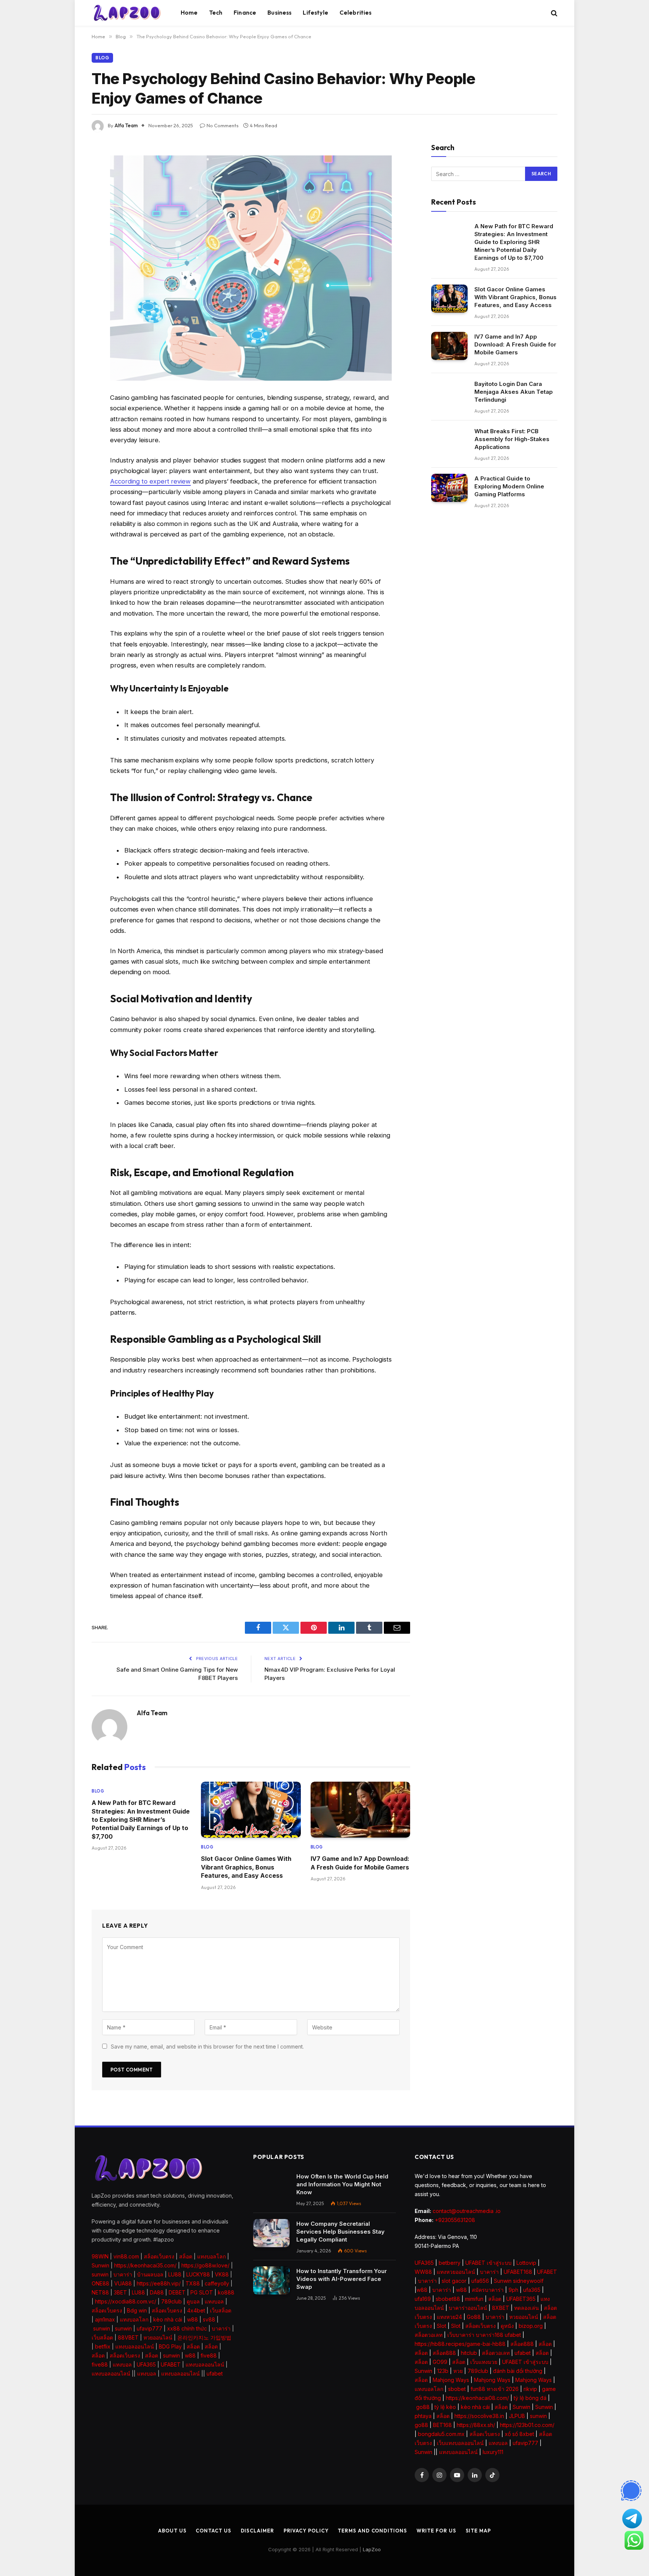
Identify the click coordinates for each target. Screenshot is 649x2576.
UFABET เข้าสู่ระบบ (488, 2263)
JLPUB (517, 2416)
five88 (209, 2355)
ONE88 (100, 2283)
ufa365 (532, 2290)
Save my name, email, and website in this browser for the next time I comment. (207, 2046)
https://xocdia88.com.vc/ (126, 2301)
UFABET (171, 2364)
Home (189, 13)
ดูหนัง (507, 2326)
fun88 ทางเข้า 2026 (495, 2389)
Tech (216, 13)
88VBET (128, 2337)
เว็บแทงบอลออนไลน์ (460, 2443)
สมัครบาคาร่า (488, 2290)
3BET (120, 2292)
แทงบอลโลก (211, 2256)
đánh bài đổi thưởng (518, 2371)
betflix (103, 2346)
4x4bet (196, 2310)
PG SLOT (202, 2292)
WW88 (423, 2272)
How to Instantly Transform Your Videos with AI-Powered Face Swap (342, 2279)
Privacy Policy (306, 2531)
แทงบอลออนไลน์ (135, 2346)
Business (279, 13)
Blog (102, 58)
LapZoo (372, 2549)
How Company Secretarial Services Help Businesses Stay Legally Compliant (340, 2232)
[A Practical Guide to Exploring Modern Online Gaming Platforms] (449, 488)
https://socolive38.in (479, 2416)
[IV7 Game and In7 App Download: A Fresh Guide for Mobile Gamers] (360, 1810)
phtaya (423, 2416)
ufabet (215, 2373)
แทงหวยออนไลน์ (456, 2272)
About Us (172, 2531)
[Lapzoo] (127, 13)
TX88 (193, 2283)
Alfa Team (126, 125)
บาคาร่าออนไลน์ (468, 2308)
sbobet (457, 2389)
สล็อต (186, 2256)
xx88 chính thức (187, 2328)
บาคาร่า (123, 2274)
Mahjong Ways (451, 2380)
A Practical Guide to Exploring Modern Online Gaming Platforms (509, 486)
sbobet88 (448, 2299)
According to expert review (150, 481)
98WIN (100, 2256)
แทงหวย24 (449, 2317)
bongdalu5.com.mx (441, 2434)
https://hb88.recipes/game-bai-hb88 (460, 2344)
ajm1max (105, 2319)
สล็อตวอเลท (429, 2335)
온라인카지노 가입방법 (204, 2337)
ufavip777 (149, 2328)
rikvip (530, 2389)
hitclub (469, 2353)
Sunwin (100, 2265)
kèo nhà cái (168, 2319)
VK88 (222, 2274)
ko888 (226, 2292)
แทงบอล (214, 2301)
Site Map (478, 2531)
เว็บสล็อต (221, 2310)
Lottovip (526, 2263)
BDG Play (170, 2346)
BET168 (442, 2425)
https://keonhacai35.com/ (145, 2265)
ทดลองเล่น (527, 2308)
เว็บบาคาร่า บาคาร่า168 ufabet (484, 2335)
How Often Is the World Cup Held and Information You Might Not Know (342, 2184)
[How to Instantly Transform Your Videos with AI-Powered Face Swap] (271, 2280)
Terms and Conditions (372, 2531)
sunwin (100, 2274)
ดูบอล (193, 2301)
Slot (441, 2326)
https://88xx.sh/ (476, 2425)
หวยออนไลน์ (158, 2337)
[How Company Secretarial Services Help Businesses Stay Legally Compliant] (271, 2233)
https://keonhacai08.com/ (477, 2398)
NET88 (100, 2292)
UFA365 (146, 2364)
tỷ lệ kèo (445, 2407)
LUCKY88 (198, 2274)
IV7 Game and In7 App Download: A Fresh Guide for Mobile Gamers (360, 1863)
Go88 (474, 2317)
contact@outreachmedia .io (467, 2211)
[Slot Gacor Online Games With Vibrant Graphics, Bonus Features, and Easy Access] (251, 1810)
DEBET (177, 2292)
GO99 (440, 2362)
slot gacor (454, 2281)
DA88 (157, 2292)
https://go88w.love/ (205, 2265)
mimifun (474, 2299)
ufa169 (423, 2299)
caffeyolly (217, 2283)
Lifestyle (315, 13)
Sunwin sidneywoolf (519, 2281)
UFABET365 (521, 2299)
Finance (245, 13)
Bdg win (137, 2310)
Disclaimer (257, 2531)
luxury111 (493, 2452)
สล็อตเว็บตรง (159, 2256)
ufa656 (480, 2281)
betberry (450, 2263)
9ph (513, 2290)
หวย (458, 2371)
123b (443, 2371)
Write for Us (436, 2531)
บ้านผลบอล (150, 2274)
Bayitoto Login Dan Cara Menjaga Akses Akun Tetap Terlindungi (514, 392)
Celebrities (356, 13)
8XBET (501, 2308)
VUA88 (123, 2283)
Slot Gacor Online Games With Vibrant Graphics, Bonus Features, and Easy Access (246, 1867)
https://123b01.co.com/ (527, 2425)
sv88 (209, 2319)
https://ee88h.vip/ (159, 2283)
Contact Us (213, 2531)
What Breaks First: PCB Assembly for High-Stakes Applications (512, 439)
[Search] (553, 13)
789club (171, 2301)
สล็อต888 (522, 2344)
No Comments (223, 125)
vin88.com (126, 2256)
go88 (423, 2407)
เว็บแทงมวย (484, 2362)
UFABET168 (518, 2272)
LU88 (175, 2274)
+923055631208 (455, 2220)
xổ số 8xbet (519, 2434)
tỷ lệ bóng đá (530, 2398)
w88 (192, 2319)
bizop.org (531, 2326)
